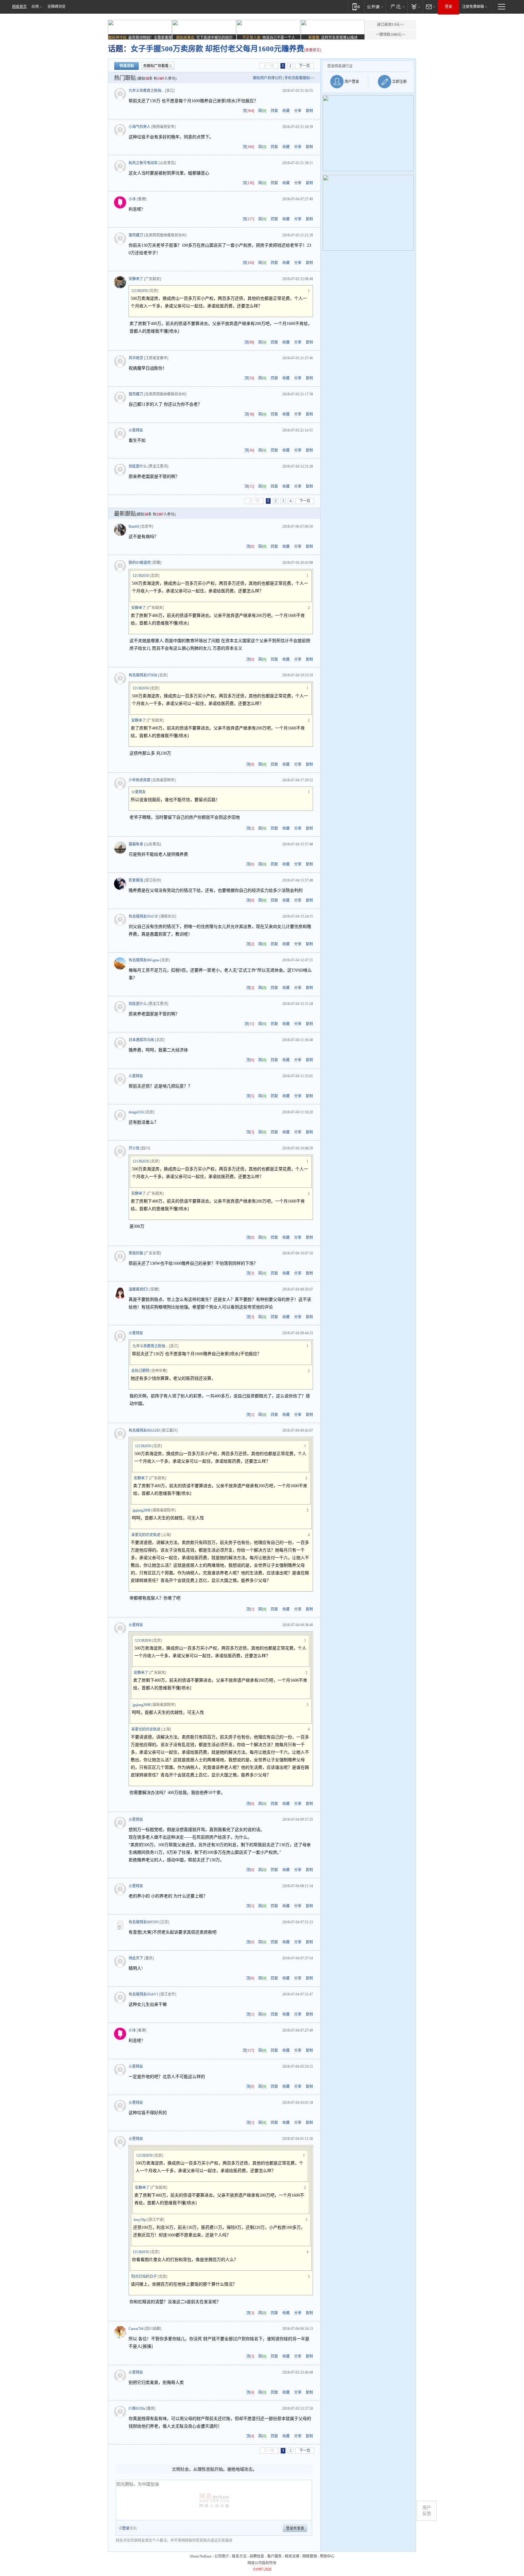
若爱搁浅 (136, 880)
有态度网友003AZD (144, 1430)
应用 (35, 7)
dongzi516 (136, 1112)
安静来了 (136, 279)
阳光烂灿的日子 (144, 2276)
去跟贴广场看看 (156, 66)
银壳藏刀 (136, 235)
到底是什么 (138, 466)
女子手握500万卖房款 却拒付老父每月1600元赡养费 (217, 49)
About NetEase (200, 2556)
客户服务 (274, 2556)
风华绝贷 (136, 358)
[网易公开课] (375, 7)
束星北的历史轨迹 (146, 1535)
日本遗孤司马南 (141, 1040)
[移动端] (356, 7)
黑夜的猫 (136, 1253)
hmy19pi (140, 2220)
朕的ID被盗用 (140, 563)
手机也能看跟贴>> (299, 78)
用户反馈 (427, 2511)
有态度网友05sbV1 (143, 1994)
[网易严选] (396, 7)
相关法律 (292, 2556)
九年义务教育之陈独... (146, 91)
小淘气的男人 (139, 127)
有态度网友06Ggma (144, 960)
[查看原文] (313, 50)
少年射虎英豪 (139, 780)
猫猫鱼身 (136, 844)
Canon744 (136, 2329)
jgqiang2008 (141, 1510)
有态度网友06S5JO (144, 1922)
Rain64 (134, 526)
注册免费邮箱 (473, 7)
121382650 (139, 291)
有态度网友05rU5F (143, 916)
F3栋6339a (137, 2408)
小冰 (132, 199)
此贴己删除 (140, 1371)
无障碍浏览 (56, 7)
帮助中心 (327, 2556)
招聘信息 (257, 2556)
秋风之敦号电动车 (143, 163)
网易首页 (19, 7)
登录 (448, 7)
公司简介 (222, 2556)
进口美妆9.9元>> (390, 25)
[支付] (415, 7)
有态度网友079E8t (143, 675)
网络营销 (310, 2556)
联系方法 (239, 2556)
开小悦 (134, 1148)
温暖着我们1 (139, 1289)
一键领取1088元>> (391, 35)
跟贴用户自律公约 (267, 78)
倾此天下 (136, 1958)
